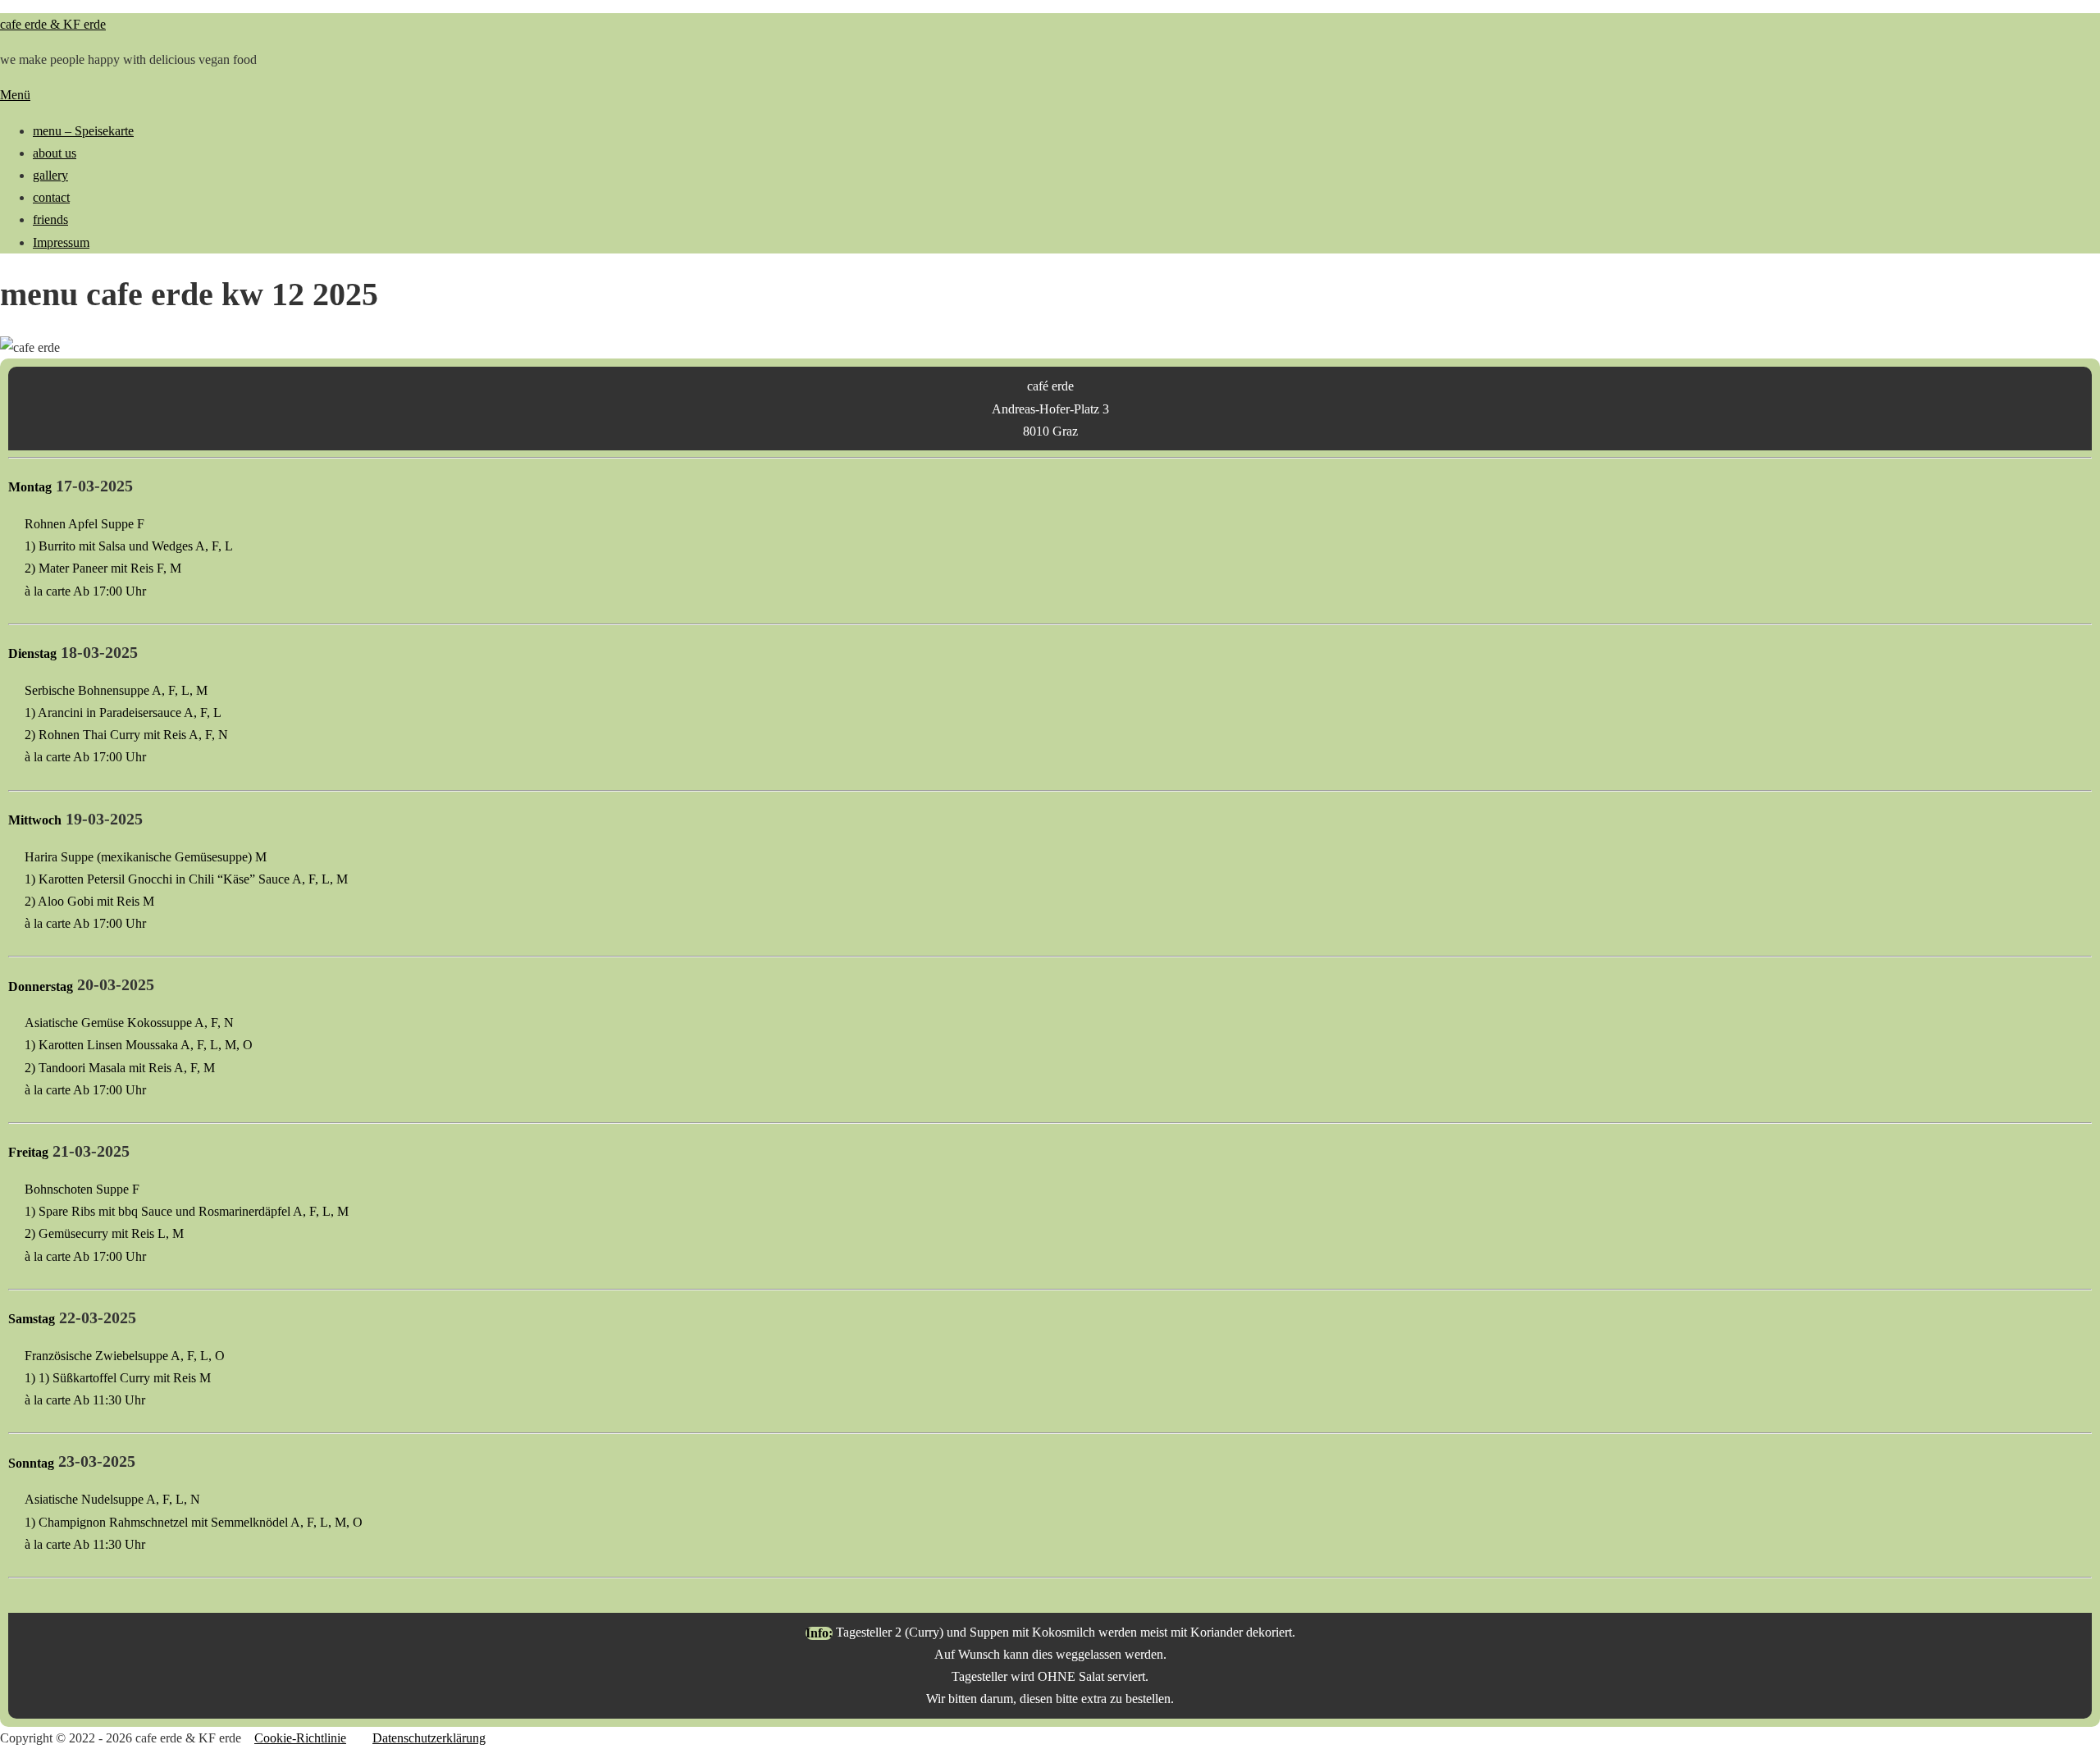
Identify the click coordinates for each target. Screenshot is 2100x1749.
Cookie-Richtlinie (300, 1738)
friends (50, 219)
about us (55, 153)
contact (51, 197)
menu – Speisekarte (83, 131)
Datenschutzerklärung (429, 1738)
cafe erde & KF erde (53, 24)
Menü (15, 95)
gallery (50, 175)
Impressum (61, 242)
